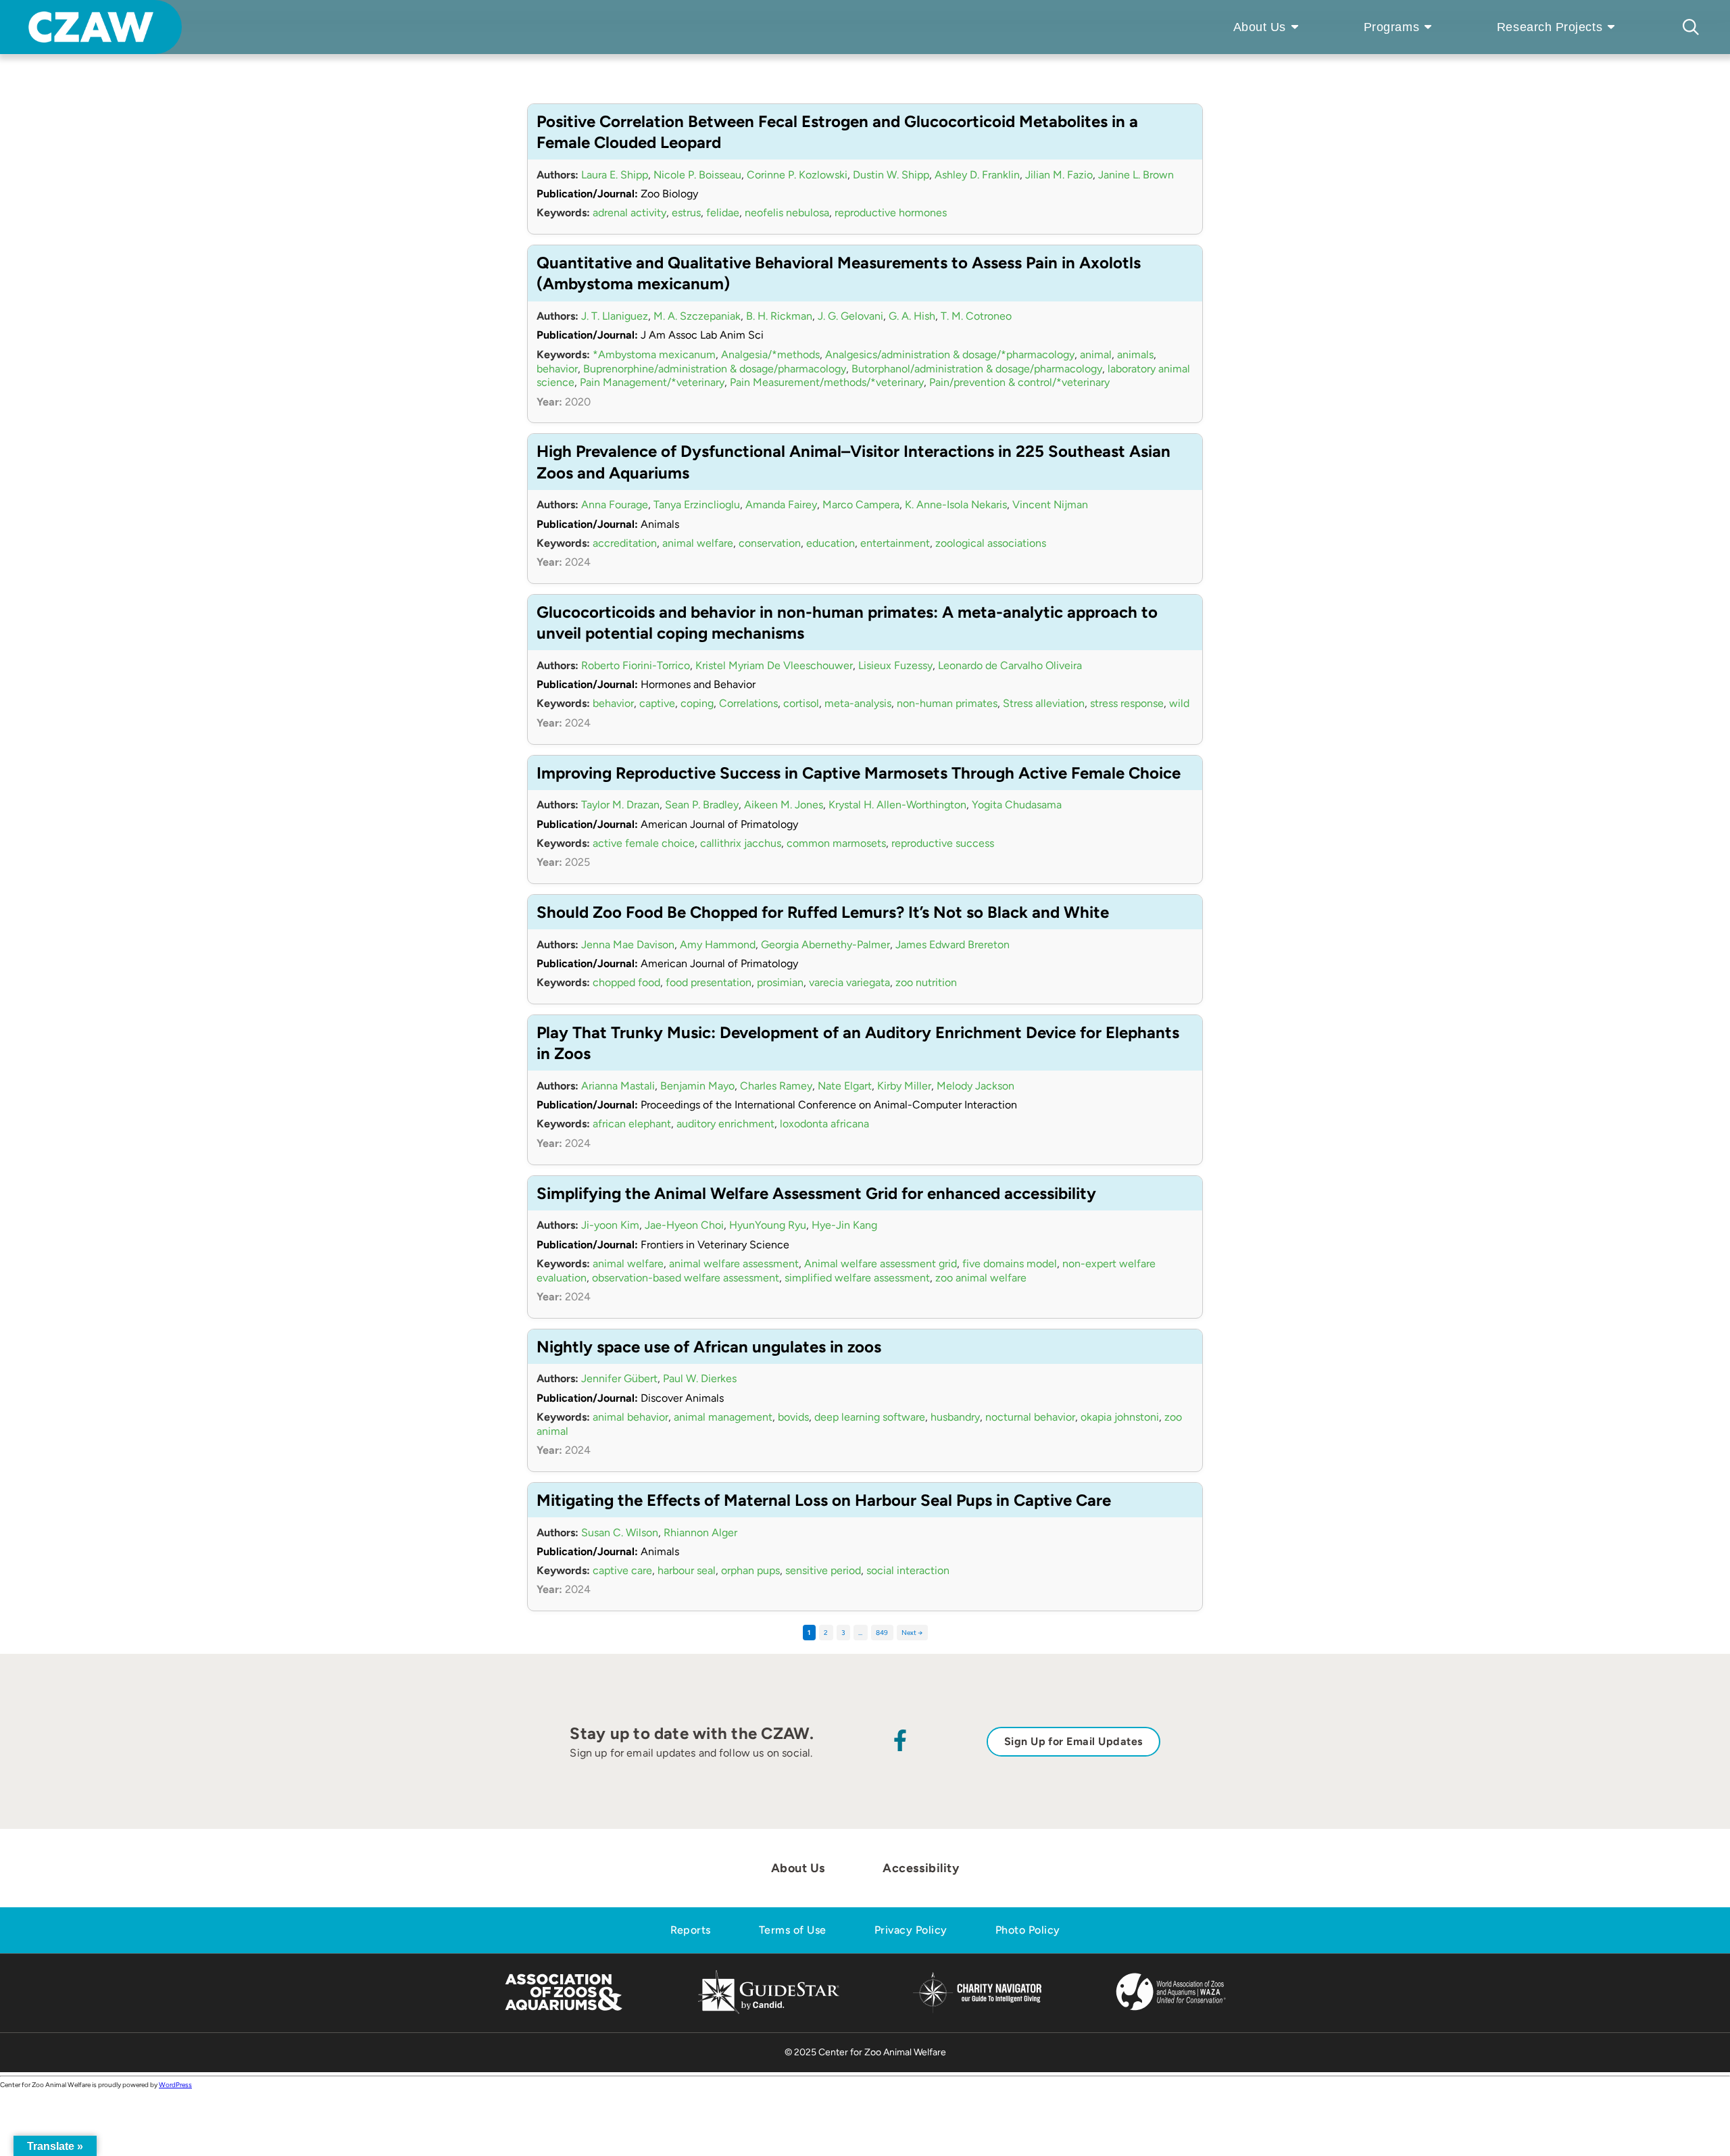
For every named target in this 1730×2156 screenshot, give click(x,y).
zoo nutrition (926, 982)
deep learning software (870, 1417)
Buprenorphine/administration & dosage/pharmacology (715, 369)
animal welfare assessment (734, 1264)
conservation (770, 543)
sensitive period (823, 1570)
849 (882, 1633)
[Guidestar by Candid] (769, 2012)
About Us (1260, 27)
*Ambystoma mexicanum (654, 354)
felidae (723, 213)
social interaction (908, 1570)
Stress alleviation (1044, 703)
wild (1179, 703)
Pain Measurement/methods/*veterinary (827, 382)
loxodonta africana (824, 1124)
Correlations (748, 703)
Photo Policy (1028, 1930)
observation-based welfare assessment (686, 1278)
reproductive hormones (891, 213)
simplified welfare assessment (857, 1278)
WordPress (175, 2085)
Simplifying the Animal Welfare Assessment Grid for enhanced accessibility (816, 1193)
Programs (1391, 27)
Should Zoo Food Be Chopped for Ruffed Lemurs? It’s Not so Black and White (823, 912)
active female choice (644, 843)
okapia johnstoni (1120, 1417)
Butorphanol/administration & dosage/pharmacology (977, 369)
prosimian (780, 982)
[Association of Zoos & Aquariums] (563, 2012)
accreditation (625, 543)
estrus (686, 213)
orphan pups (750, 1570)
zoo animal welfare (981, 1278)
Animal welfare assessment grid (881, 1264)
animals (1135, 354)
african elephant (632, 1124)
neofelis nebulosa (787, 213)
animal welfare (698, 543)
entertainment (895, 543)
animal (1096, 354)
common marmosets (836, 843)
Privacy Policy (911, 1930)
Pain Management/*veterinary (652, 382)
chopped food (626, 982)
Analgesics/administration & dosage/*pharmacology (950, 354)
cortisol (801, 703)
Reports (691, 1930)
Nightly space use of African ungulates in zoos (709, 1347)
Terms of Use (793, 1930)
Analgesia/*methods (770, 354)
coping (697, 703)
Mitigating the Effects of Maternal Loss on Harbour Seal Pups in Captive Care (824, 1500)
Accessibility (921, 1868)
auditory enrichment (725, 1124)
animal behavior (631, 1417)
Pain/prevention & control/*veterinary (1019, 382)
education (831, 543)
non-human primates (947, 703)
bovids (793, 1417)
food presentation (709, 982)
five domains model (1010, 1264)
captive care (622, 1570)
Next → (912, 1633)
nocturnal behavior (1030, 1417)
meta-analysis (858, 703)
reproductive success (943, 843)
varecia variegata (849, 982)
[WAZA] (1171, 2012)
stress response (1127, 703)
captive (657, 703)
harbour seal (687, 1570)
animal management (723, 1417)
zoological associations (991, 543)
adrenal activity (629, 213)
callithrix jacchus (741, 843)
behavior (557, 369)
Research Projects (1550, 27)
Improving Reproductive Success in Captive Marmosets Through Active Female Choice (859, 773)
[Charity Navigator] (977, 2011)
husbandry (955, 1417)
